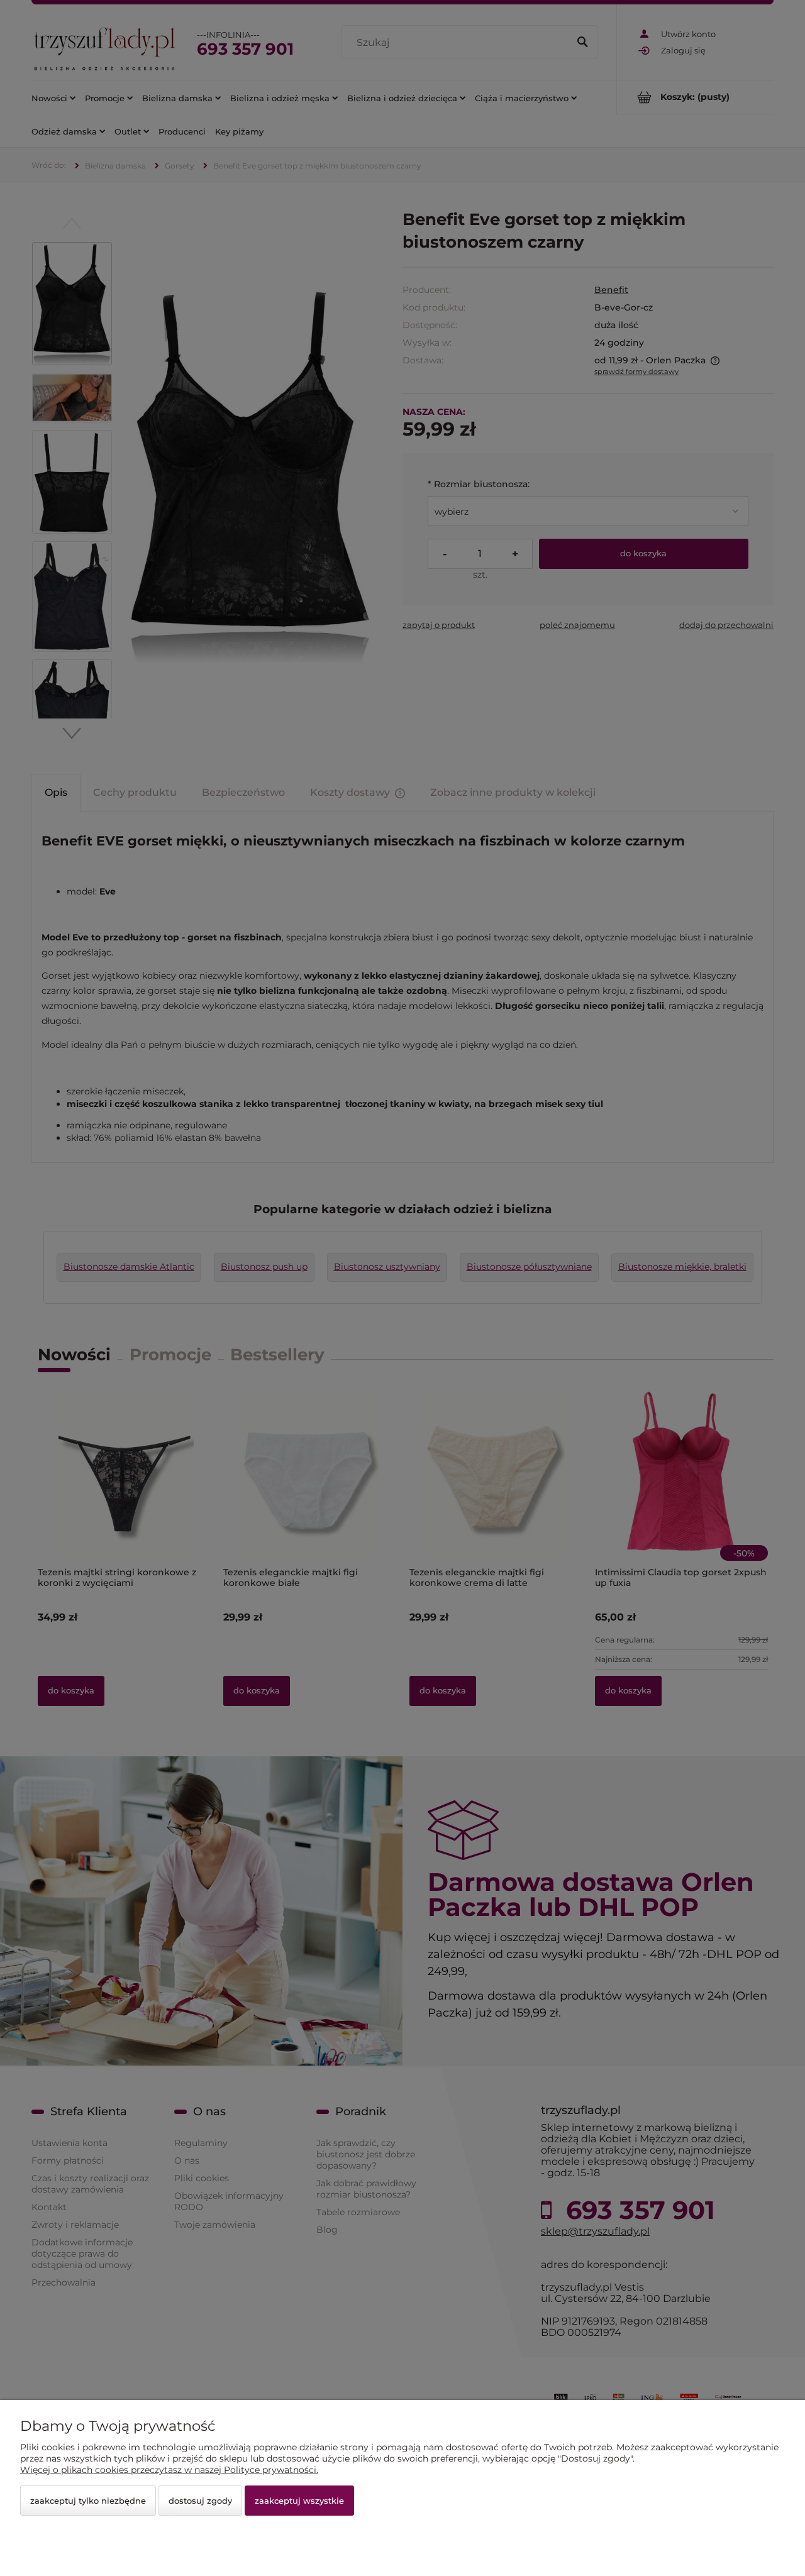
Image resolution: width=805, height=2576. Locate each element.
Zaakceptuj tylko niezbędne (88, 2501)
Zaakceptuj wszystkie (299, 2501)
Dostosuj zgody (200, 2501)
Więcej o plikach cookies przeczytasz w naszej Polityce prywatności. (169, 2470)
